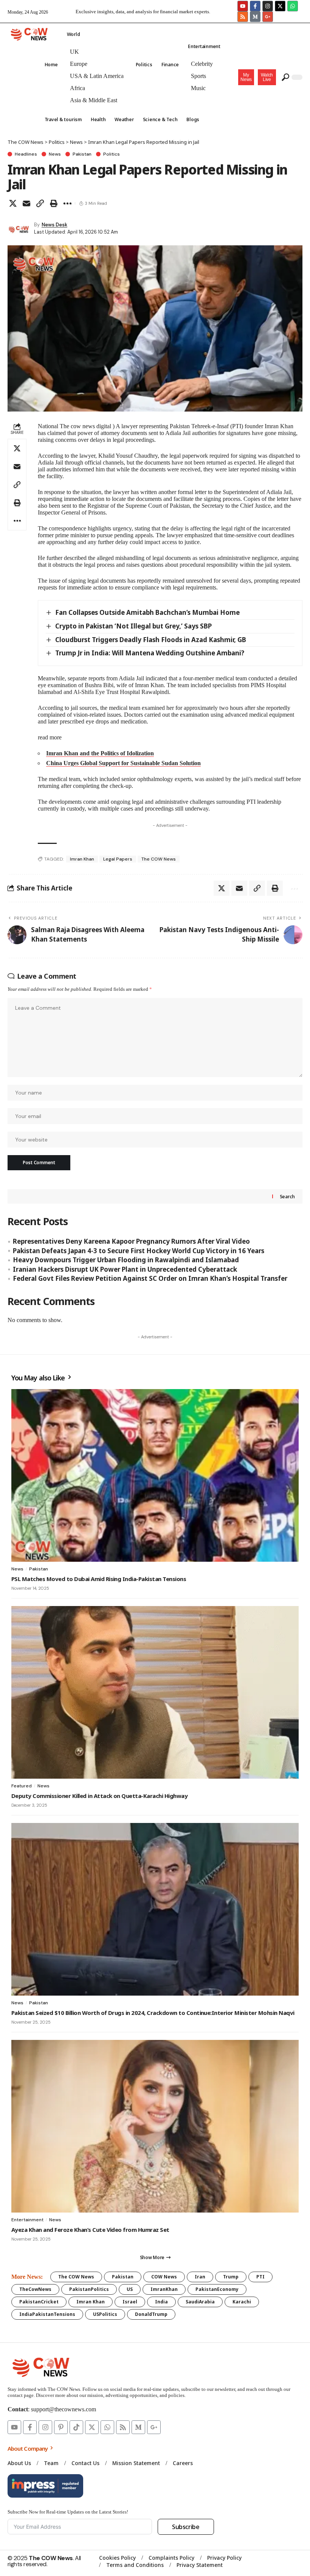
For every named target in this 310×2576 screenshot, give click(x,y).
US (130, 2289)
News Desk (54, 225)
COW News (164, 2277)
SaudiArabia (200, 2302)
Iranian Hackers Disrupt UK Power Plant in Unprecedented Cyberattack (125, 1269)
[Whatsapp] (293, 6)
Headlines (26, 154)
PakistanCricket (39, 2302)
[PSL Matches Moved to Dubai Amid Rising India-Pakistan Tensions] (155, 1475)
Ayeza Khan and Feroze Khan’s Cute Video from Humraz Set (90, 2230)
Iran (200, 2277)
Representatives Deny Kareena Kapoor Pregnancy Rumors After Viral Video (131, 1241)
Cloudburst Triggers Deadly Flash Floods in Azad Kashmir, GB (151, 640)
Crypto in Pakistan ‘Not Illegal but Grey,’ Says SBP (133, 626)
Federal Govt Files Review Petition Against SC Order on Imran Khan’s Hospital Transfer (150, 1278)
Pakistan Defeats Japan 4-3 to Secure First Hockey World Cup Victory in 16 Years (139, 1251)
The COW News (159, 859)
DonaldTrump (151, 2314)
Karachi (242, 2302)
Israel (130, 2302)
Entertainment (27, 2220)
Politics (112, 154)
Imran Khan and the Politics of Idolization (100, 753)
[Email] (26, 203)
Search (287, 1197)
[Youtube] (243, 6)
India (161, 2302)
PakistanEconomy (217, 2289)
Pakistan (82, 154)
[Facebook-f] (255, 6)
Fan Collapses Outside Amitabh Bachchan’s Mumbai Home (147, 612)
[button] (267, 77)
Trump (231, 2277)
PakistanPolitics (89, 2289)
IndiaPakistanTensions (47, 2314)
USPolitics (105, 2314)
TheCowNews (35, 2289)
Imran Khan (82, 859)
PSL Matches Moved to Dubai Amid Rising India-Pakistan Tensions (99, 1579)
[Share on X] (13, 203)
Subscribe (186, 2527)
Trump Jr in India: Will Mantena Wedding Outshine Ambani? (150, 653)
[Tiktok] (76, 2427)
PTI (260, 2277)
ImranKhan (164, 2289)
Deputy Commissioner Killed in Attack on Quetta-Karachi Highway (99, 1796)
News (55, 154)
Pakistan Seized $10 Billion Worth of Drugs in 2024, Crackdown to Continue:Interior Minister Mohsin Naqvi (153, 2013)
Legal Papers (118, 859)
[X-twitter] (280, 6)
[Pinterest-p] (61, 2427)
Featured (22, 1786)
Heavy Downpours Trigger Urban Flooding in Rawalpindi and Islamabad (126, 1260)
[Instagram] (268, 6)
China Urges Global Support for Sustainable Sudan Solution (123, 763)
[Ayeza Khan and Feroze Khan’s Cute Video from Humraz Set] (155, 2126)
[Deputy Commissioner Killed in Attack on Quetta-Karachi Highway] (155, 1692)
